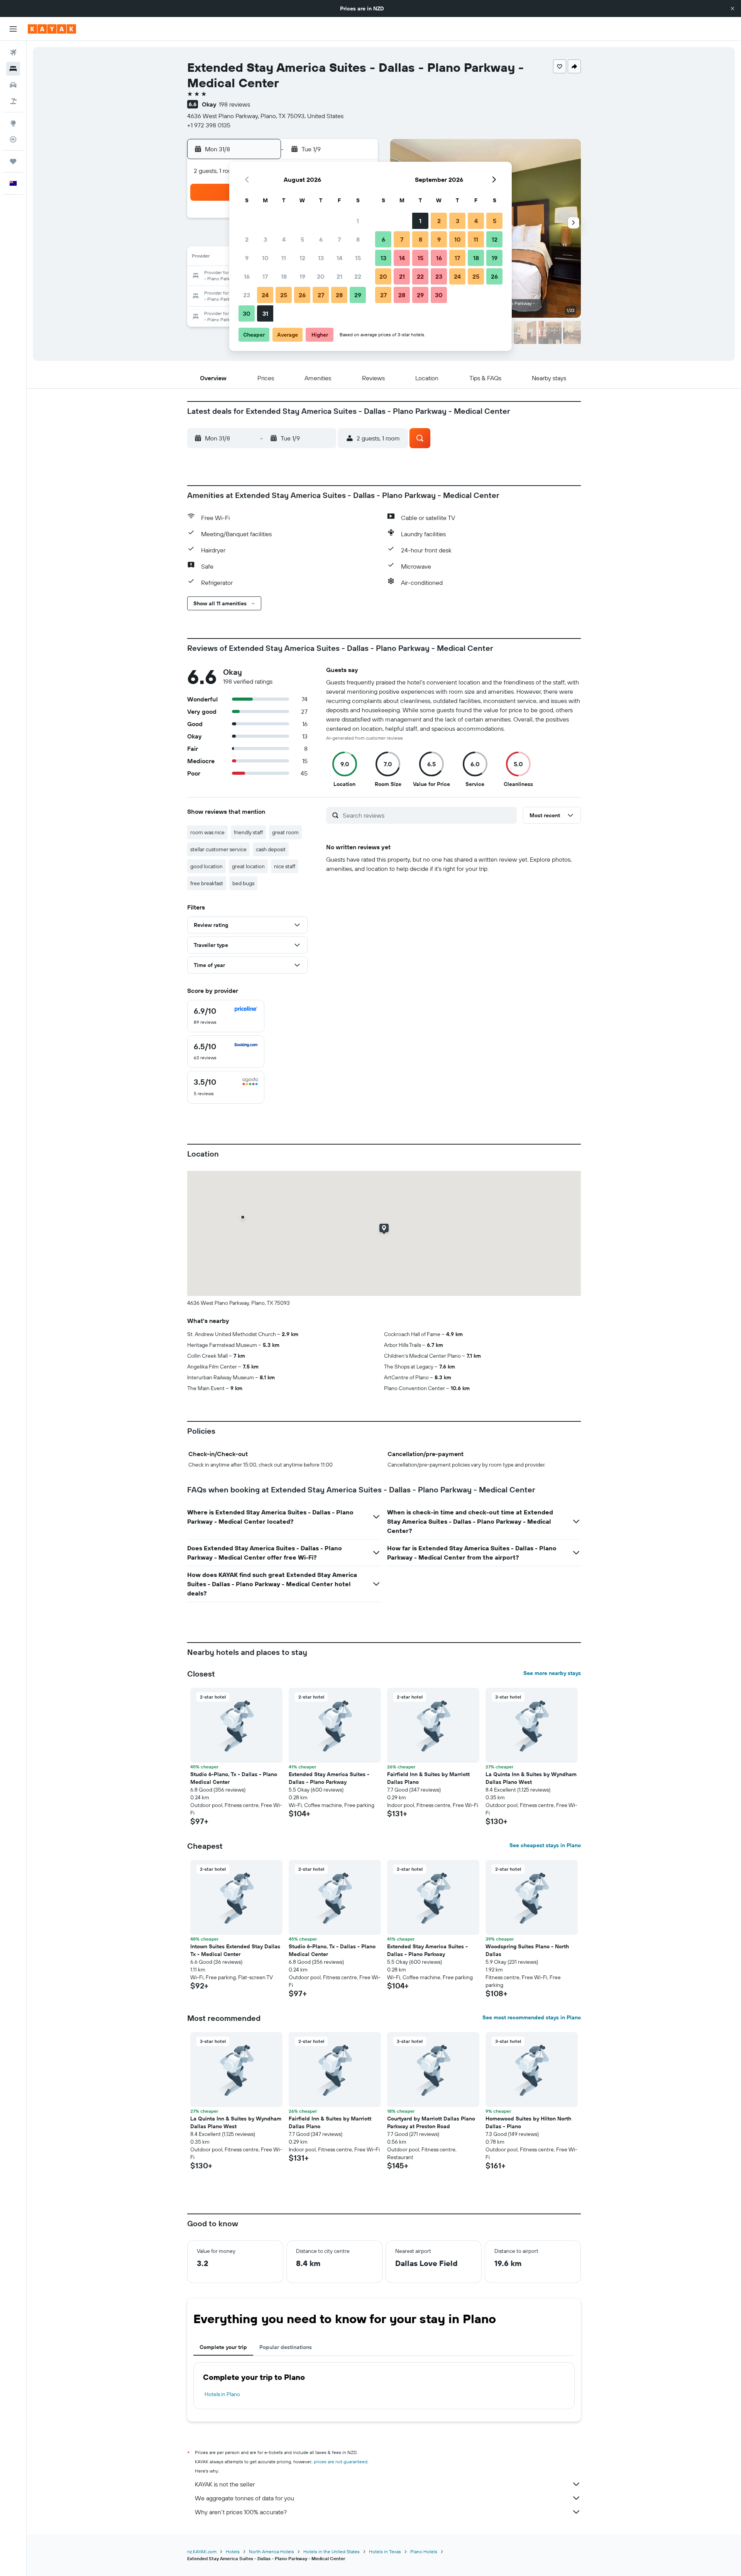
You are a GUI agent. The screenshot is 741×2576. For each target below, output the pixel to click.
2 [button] (247, 239)
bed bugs (243, 883)
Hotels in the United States (332, 2551)
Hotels (233, 2551)
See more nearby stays (552, 1673)
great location (248, 866)
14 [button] (339, 258)
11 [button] (284, 258)
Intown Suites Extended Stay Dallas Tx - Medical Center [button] (235, 1950)
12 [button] (302, 258)
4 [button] (284, 239)
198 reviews (234, 104)
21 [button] (339, 276)
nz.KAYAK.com (202, 2551)
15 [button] (358, 258)
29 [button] (358, 295)
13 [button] (321, 258)
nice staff (285, 866)
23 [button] (247, 295)
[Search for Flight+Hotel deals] (13, 101)
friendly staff (248, 832)
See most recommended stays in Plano (532, 2017)
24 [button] (265, 295)
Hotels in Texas (385, 2551)
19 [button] (302, 276)
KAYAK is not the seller (225, 2484)
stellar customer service (218, 849)
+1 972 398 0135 (209, 125)
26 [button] (302, 295)
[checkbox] (226, 1016)
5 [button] (302, 239)
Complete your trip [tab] (223, 2347)
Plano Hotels (424, 2551)
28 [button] (339, 295)
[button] (733, 8)
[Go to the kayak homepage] (52, 29)
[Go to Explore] (13, 123)
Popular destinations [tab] (286, 2347)
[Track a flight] (13, 139)
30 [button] (247, 313)
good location (206, 866)
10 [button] (265, 258)
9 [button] (247, 258)
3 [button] (265, 239)
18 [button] (284, 276)
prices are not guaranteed (341, 2462)
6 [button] (321, 239)
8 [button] (358, 239)
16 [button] (247, 276)
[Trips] (13, 161)
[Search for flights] (13, 53)
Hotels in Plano (222, 2394)
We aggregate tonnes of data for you (244, 2498)
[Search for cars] (13, 85)
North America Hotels (272, 2551)
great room (285, 832)
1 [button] (358, 221)
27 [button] (321, 295)
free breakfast (207, 883)
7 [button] (339, 239)
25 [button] (284, 295)
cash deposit (271, 849)
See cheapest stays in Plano (545, 1845)
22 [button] (358, 276)
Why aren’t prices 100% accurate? (241, 2512)
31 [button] (265, 313)
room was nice (207, 832)
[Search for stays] (13, 69)
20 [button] (321, 276)
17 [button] (265, 276)
